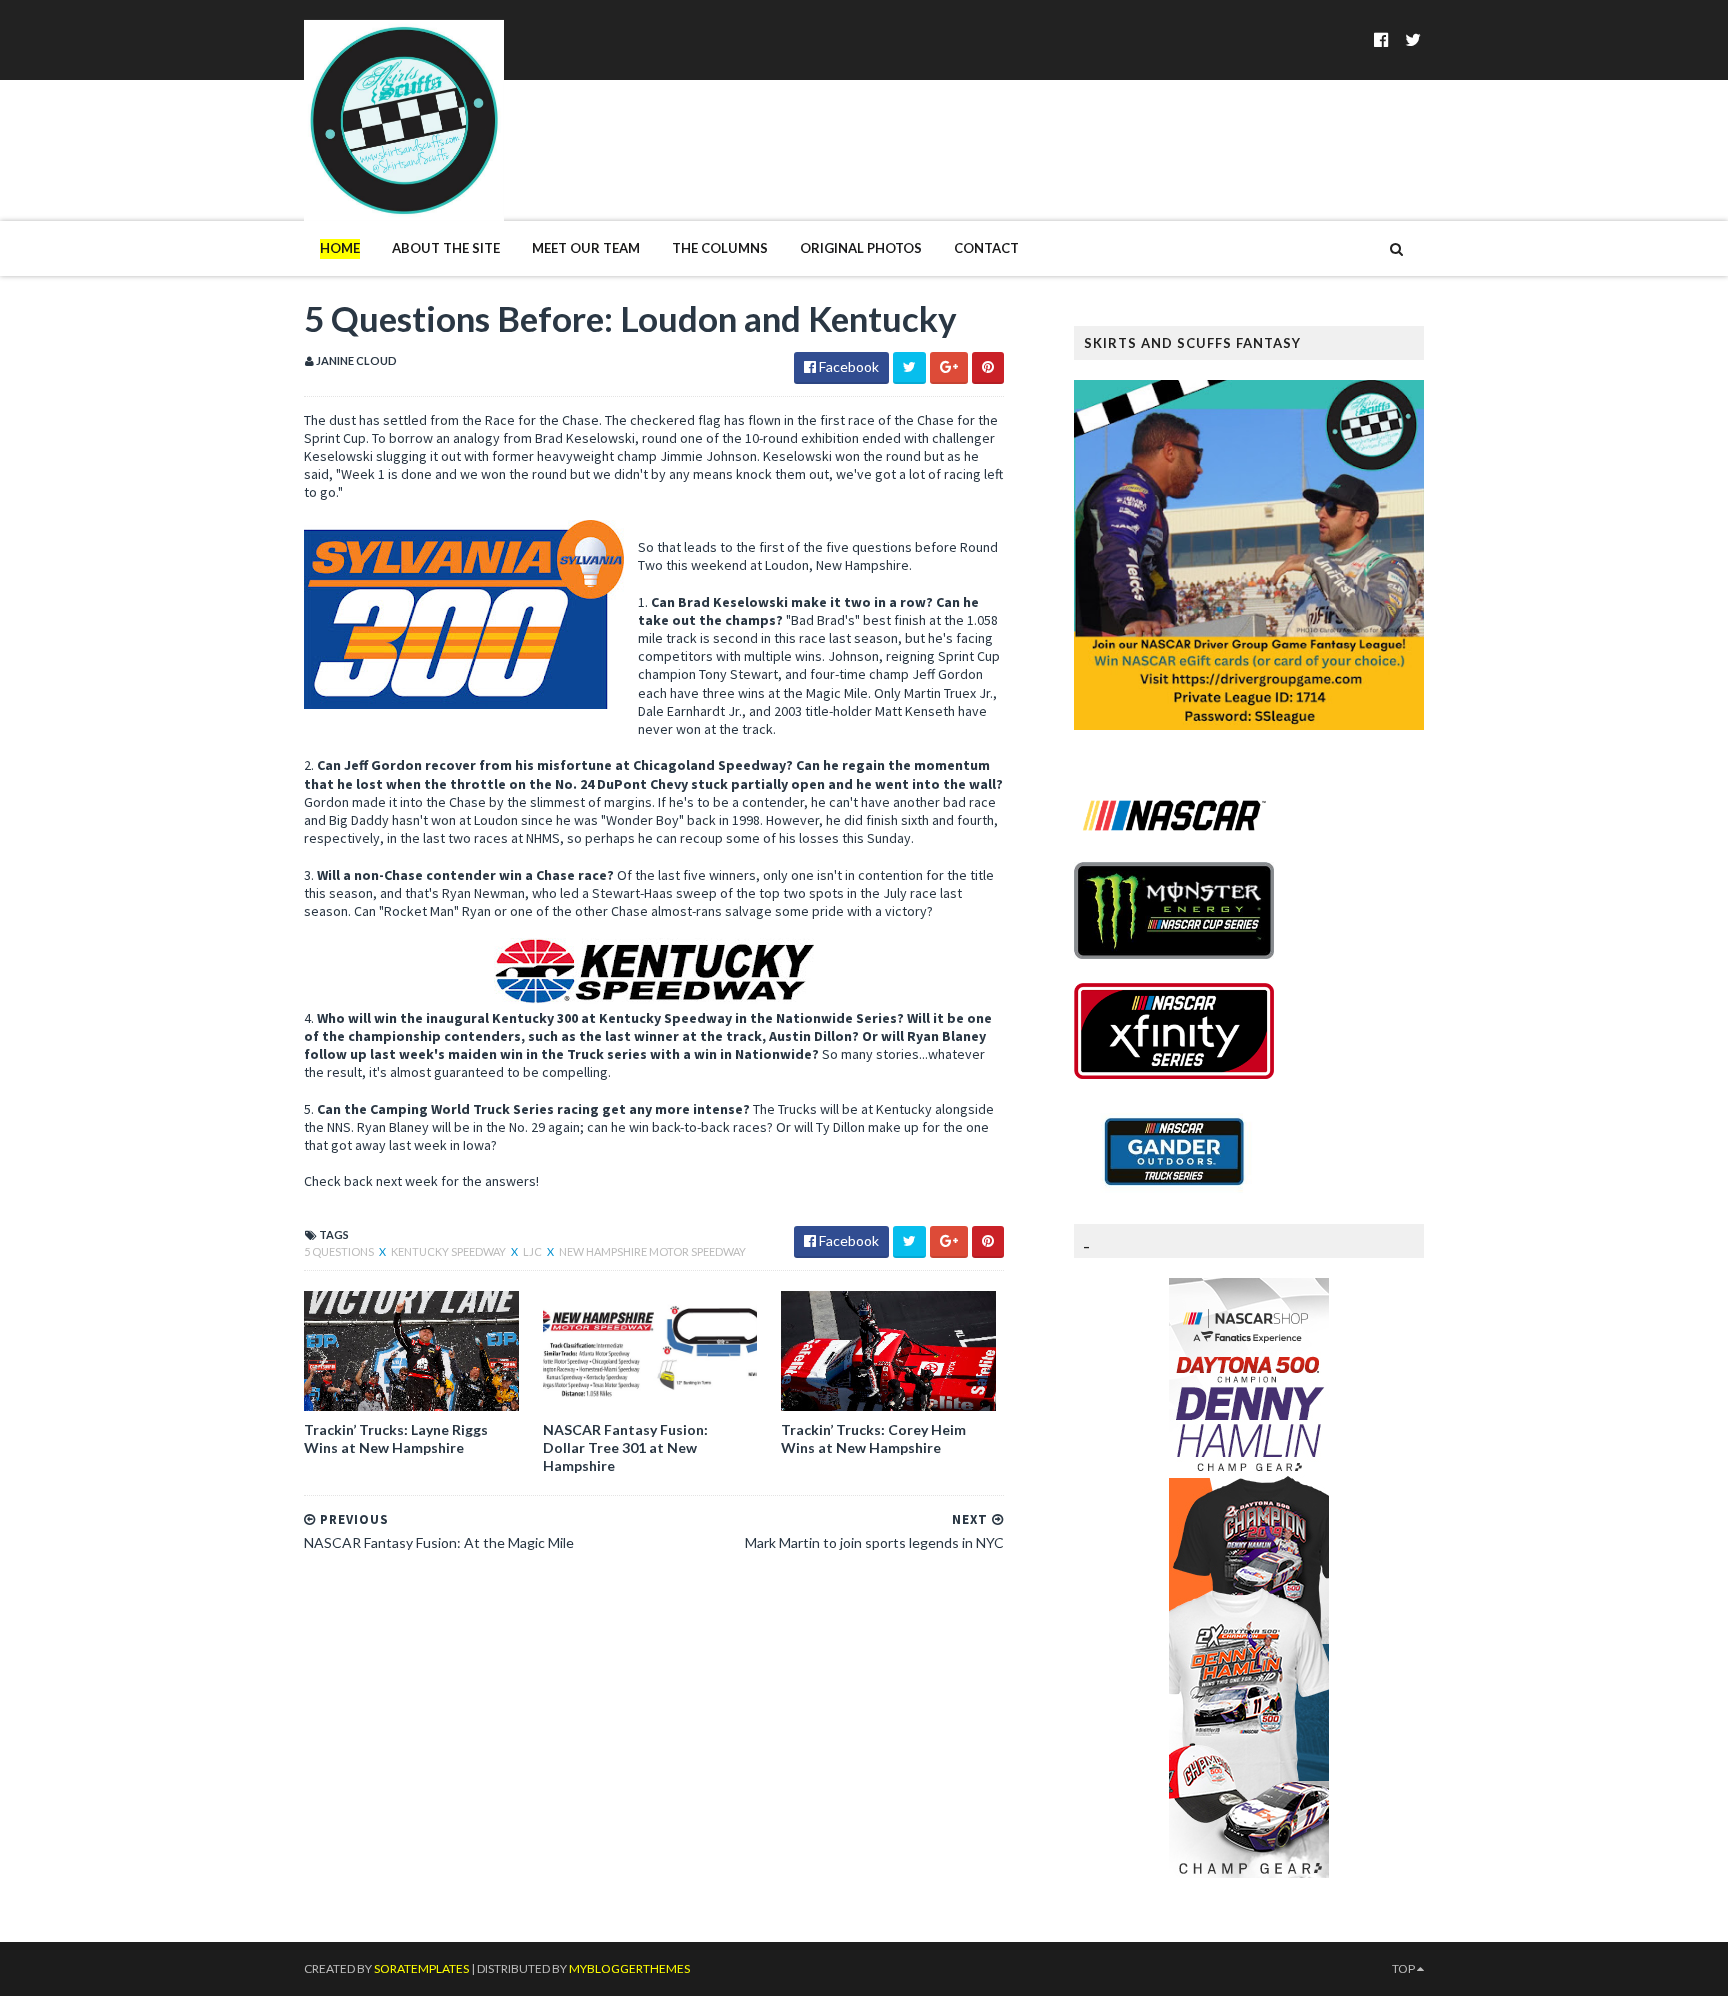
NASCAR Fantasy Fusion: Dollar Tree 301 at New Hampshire (625, 1447)
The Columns (720, 248)
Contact (986, 248)
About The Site (446, 248)
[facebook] (1381, 39)
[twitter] (1413, 39)
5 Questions (340, 1251)
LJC (533, 1251)
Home (340, 248)
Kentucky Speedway (449, 1251)
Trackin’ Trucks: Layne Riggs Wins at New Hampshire (396, 1438)
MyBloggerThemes (629, 1968)
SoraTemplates (421, 1968)
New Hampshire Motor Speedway (652, 1251)
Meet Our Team (586, 248)
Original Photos (861, 248)
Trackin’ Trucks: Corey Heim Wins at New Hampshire (873, 1438)
